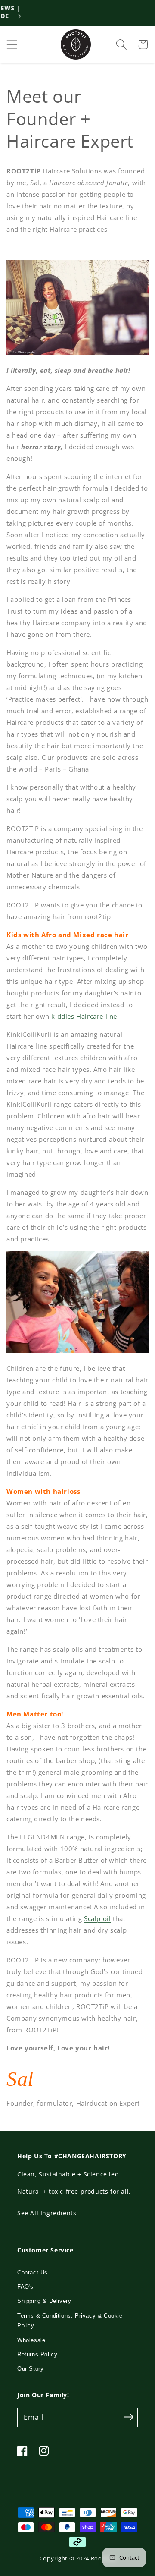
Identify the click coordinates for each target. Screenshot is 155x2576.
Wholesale (31, 2340)
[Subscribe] (128, 2417)
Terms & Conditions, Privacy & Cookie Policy (70, 2321)
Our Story (30, 2369)
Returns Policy (37, 2354)
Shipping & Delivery (44, 2301)
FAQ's (25, 2287)
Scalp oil (97, 1918)
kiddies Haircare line (84, 1016)
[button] (12, 44)
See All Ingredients (47, 2213)
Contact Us (33, 2272)
